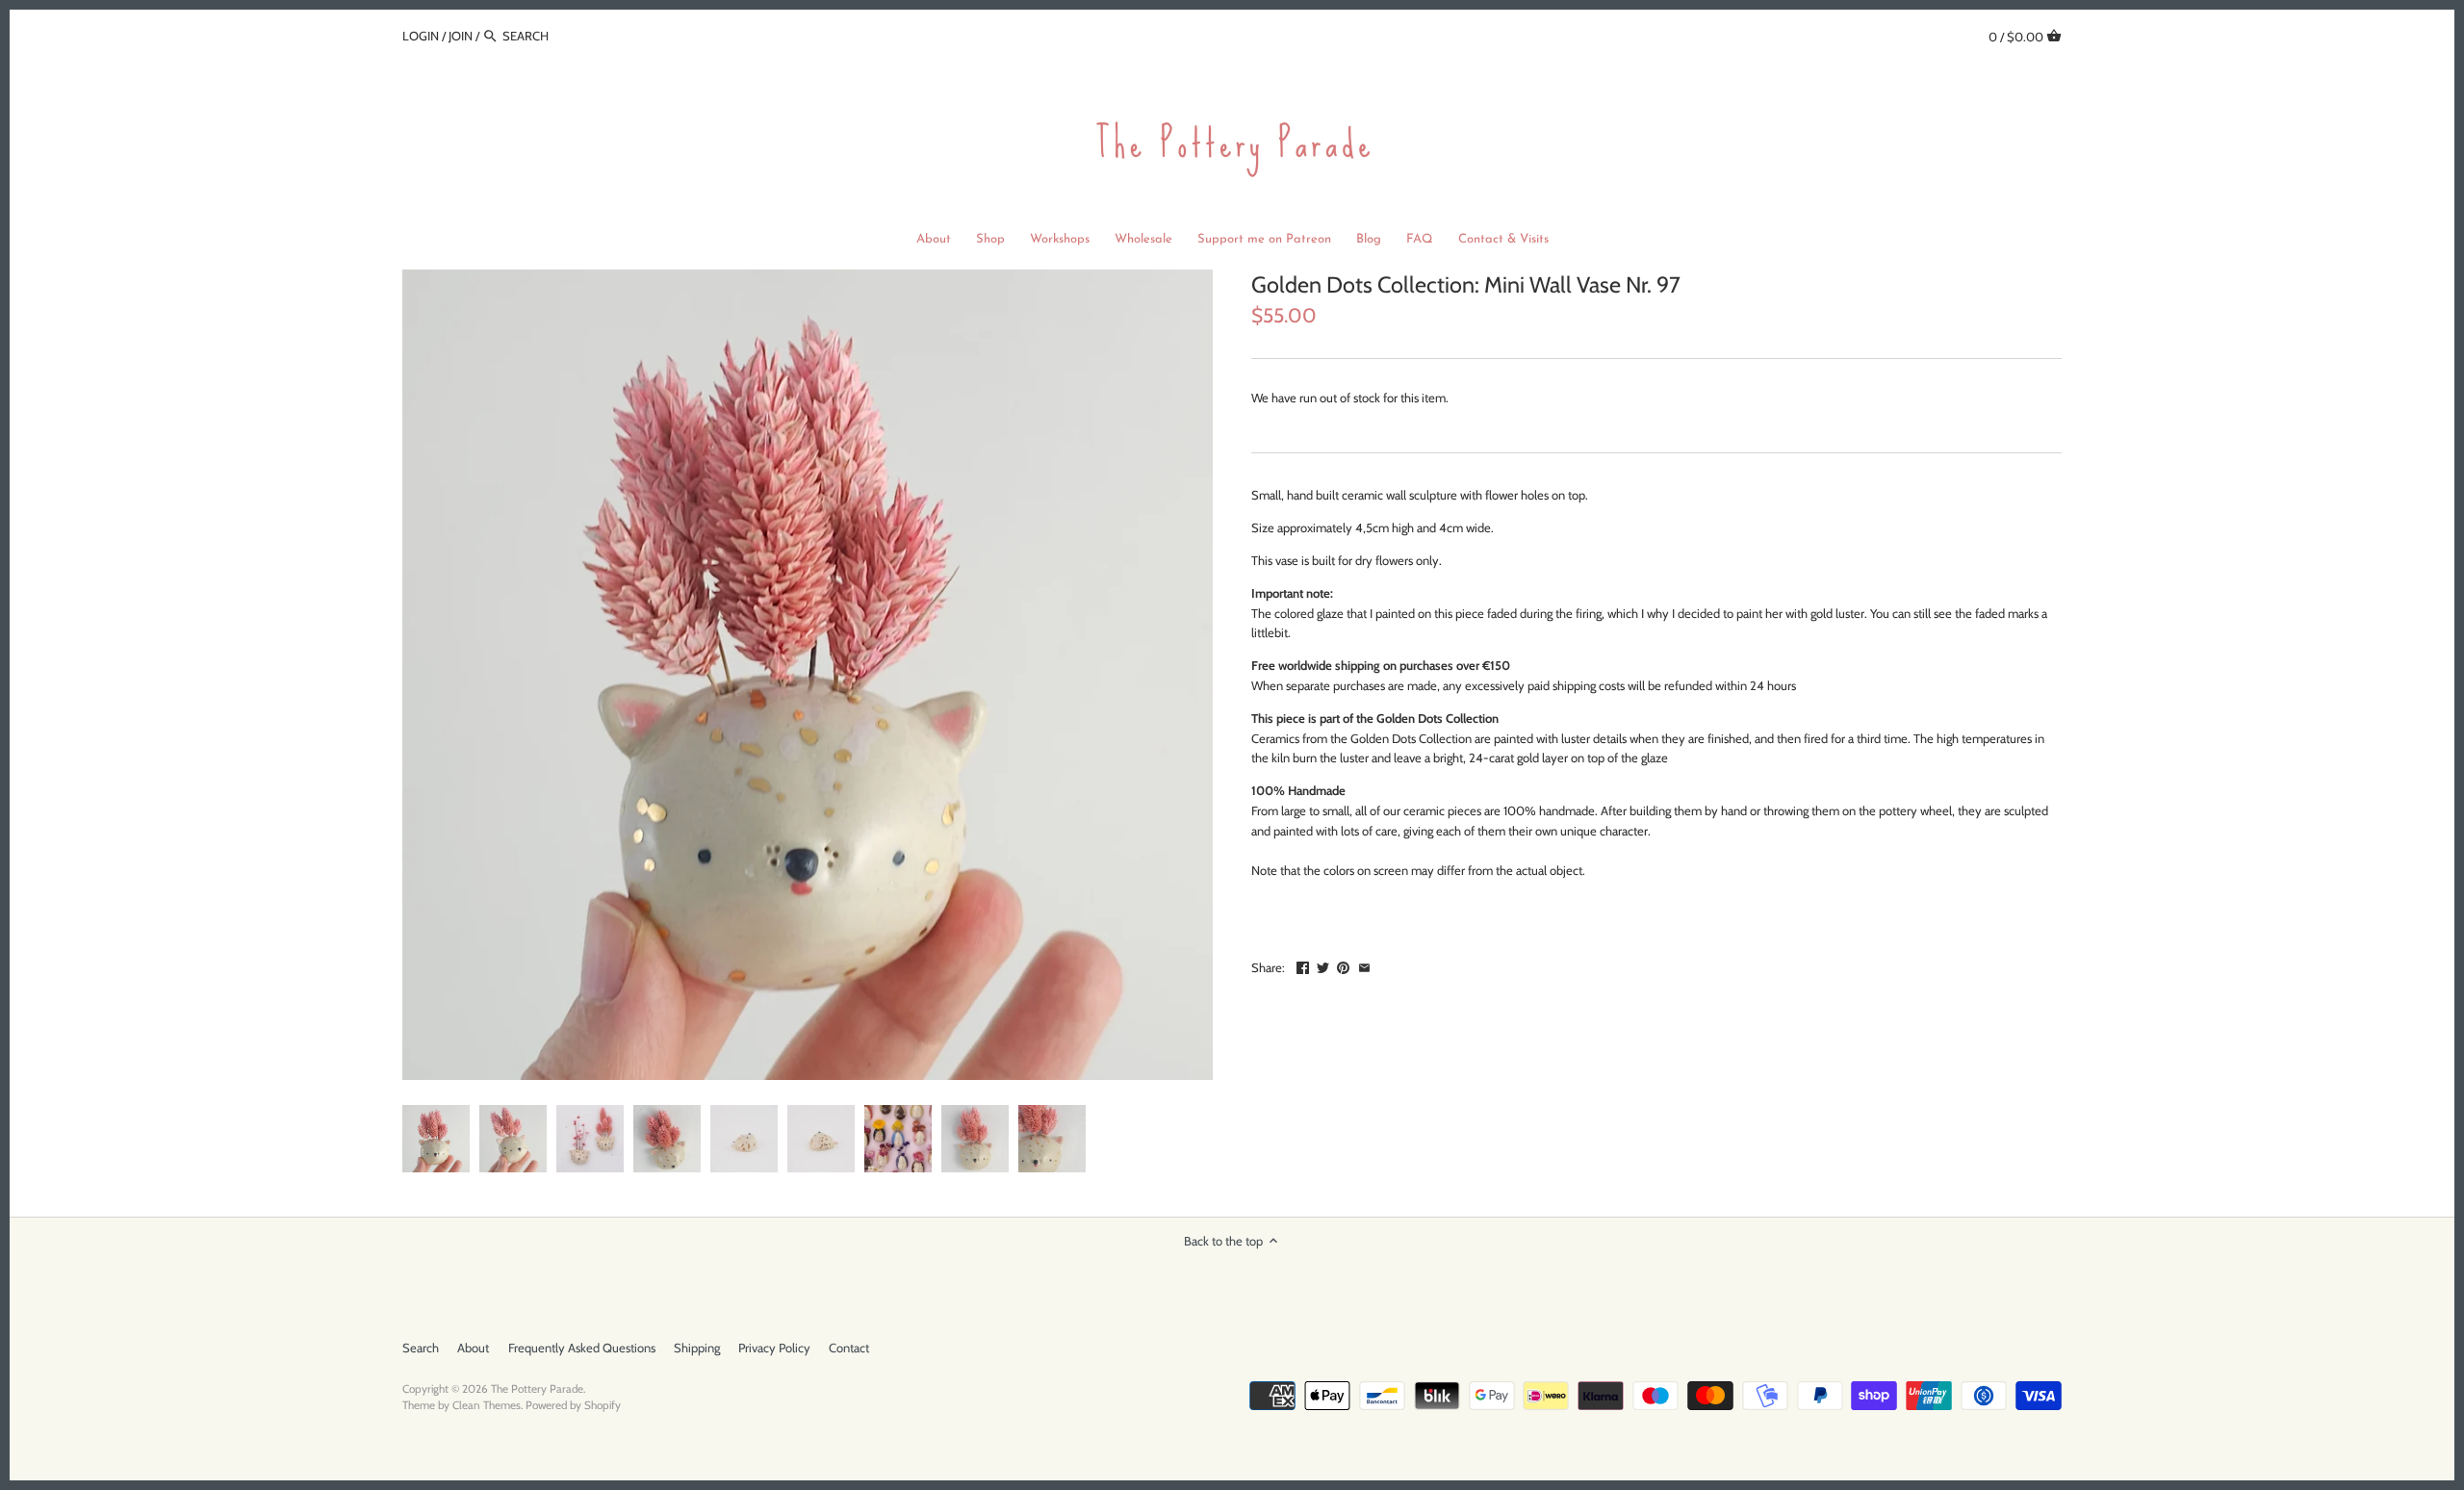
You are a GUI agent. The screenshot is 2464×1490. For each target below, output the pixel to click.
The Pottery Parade (537, 1389)
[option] (436, 1139)
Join (461, 36)
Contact (849, 1348)
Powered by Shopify (573, 1405)
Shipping (697, 1348)
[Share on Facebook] (1303, 965)
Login (421, 36)
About (473, 1348)
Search (421, 1348)
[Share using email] (1364, 965)
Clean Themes (487, 1405)
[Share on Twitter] (1323, 965)
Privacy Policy (774, 1348)
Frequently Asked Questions (582, 1348)
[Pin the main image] (1343, 965)
